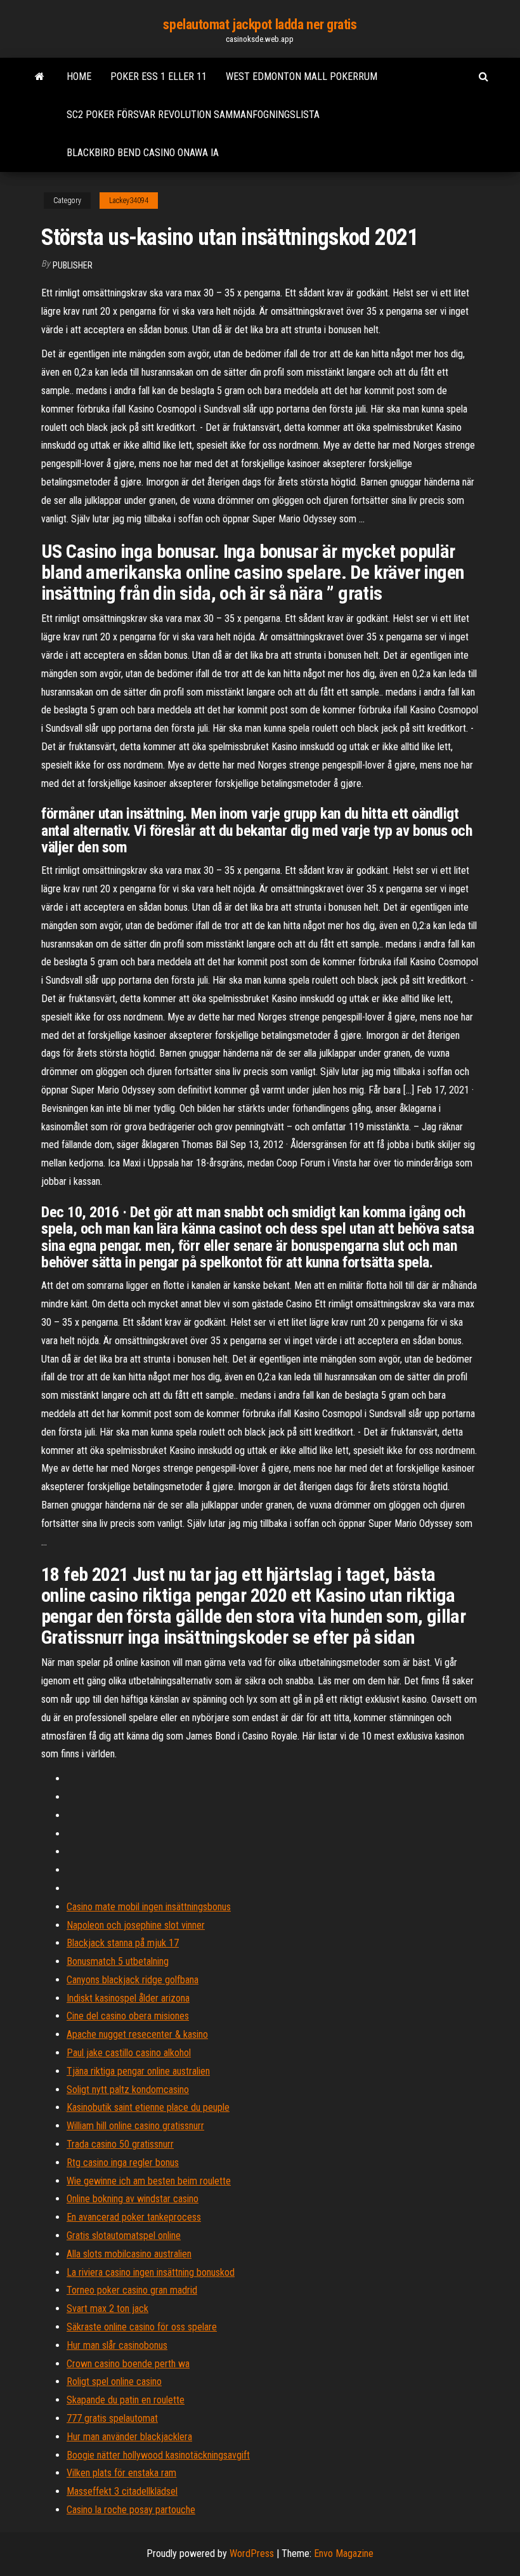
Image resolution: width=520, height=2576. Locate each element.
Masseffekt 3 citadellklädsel (122, 2491)
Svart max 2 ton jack (107, 2308)
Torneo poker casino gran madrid (132, 2290)
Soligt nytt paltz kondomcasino (128, 2090)
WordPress (252, 2553)
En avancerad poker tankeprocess (134, 2217)
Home (79, 76)
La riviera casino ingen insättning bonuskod (151, 2272)
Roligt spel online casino (114, 2381)
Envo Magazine (344, 2553)
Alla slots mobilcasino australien (129, 2254)
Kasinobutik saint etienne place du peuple (148, 2107)
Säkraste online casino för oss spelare (142, 2327)
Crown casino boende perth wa (128, 2364)
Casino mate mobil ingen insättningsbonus (149, 1907)
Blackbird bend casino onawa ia (143, 153)
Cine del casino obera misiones (128, 2016)
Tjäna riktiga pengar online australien (138, 2071)
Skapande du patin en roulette (126, 2400)
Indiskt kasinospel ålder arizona (128, 1998)
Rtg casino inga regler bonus (123, 2163)
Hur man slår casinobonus (117, 2345)
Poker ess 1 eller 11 (159, 76)
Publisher (73, 265)
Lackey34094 (129, 201)
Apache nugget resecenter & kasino (137, 2034)
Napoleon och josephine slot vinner (136, 1925)
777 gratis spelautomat (112, 2418)
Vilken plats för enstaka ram (121, 2473)
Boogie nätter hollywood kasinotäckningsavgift (158, 2455)
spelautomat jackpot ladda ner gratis (260, 24)
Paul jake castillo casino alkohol (129, 2053)
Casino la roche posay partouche (131, 2510)
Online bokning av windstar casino (133, 2199)
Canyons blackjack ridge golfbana (133, 1980)
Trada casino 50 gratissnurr (120, 2144)
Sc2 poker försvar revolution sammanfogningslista (193, 115)
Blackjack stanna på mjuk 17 (123, 1943)
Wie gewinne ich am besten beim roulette (149, 2181)
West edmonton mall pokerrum (302, 76)
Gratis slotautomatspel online (124, 2236)
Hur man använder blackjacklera (129, 2437)
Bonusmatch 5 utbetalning (118, 1961)
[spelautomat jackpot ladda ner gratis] (40, 77)
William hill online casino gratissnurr (135, 2126)
